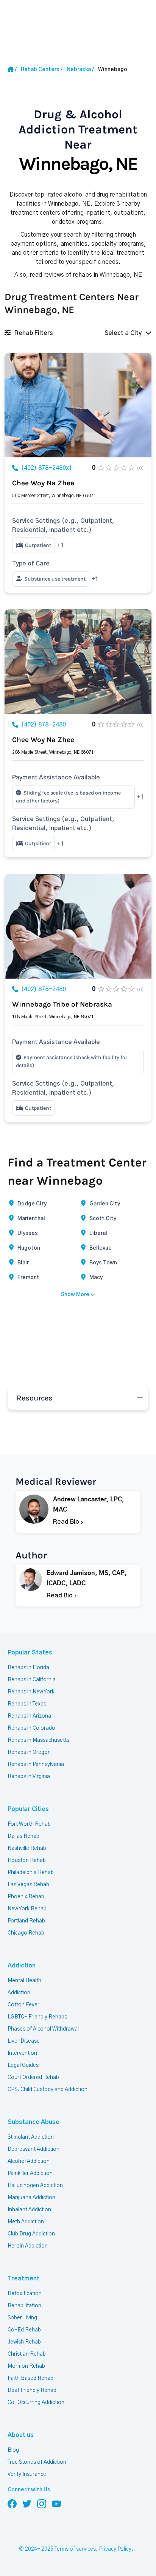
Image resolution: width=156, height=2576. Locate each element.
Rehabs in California (32, 1680)
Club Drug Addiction (31, 2234)
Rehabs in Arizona (29, 1716)
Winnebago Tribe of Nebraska (62, 1004)
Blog (13, 2450)
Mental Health (24, 1981)
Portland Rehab (26, 1921)
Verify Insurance (27, 2474)
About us (21, 2435)
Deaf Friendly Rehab (32, 2390)
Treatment (23, 2279)
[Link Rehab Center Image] (78, 405)
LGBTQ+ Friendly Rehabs (37, 2017)
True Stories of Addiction (37, 2462)
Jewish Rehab (24, 2342)
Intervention (22, 2053)
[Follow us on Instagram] (42, 2503)
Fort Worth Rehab (29, 1824)
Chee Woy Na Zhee (43, 483)
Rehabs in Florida (28, 1668)
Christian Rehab (27, 2354)
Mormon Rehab (26, 2366)
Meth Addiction (26, 2222)
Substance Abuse (34, 2122)
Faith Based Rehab (30, 2378)
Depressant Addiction (34, 2149)
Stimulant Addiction (31, 2137)
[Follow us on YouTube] (56, 2503)
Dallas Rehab (23, 1836)
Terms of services (75, 2549)
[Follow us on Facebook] (12, 2503)
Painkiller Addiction (30, 2173)
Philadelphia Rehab (31, 1873)
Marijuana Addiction (31, 2198)
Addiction (22, 1966)
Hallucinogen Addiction (35, 2186)
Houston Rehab (27, 1860)
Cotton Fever (23, 2005)
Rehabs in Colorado (31, 1728)
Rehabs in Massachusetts (38, 1740)
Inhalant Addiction (29, 2210)
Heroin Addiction (28, 2246)
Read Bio (67, 1522)
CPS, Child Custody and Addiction (48, 2090)
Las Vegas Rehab (28, 1885)
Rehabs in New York (31, 1692)
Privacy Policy (115, 2549)
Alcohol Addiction (29, 2161)
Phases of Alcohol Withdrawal (43, 2029)
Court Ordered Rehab (33, 2077)
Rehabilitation (24, 2306)
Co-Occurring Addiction (36, 2403)
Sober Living (22, 2318)
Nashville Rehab (27, 1848)
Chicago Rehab (26, 1933)
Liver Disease (24, 2041)
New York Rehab (27, 1909)
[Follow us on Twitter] (27, 2503)
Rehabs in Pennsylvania (36, 1764)
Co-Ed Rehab (24, 2330)
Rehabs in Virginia (29, 1777)
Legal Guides (23, 2065)
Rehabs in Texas (27, 1704)
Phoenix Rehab (26, 1897)
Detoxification (25, 2294)
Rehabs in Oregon (29, 1752)
